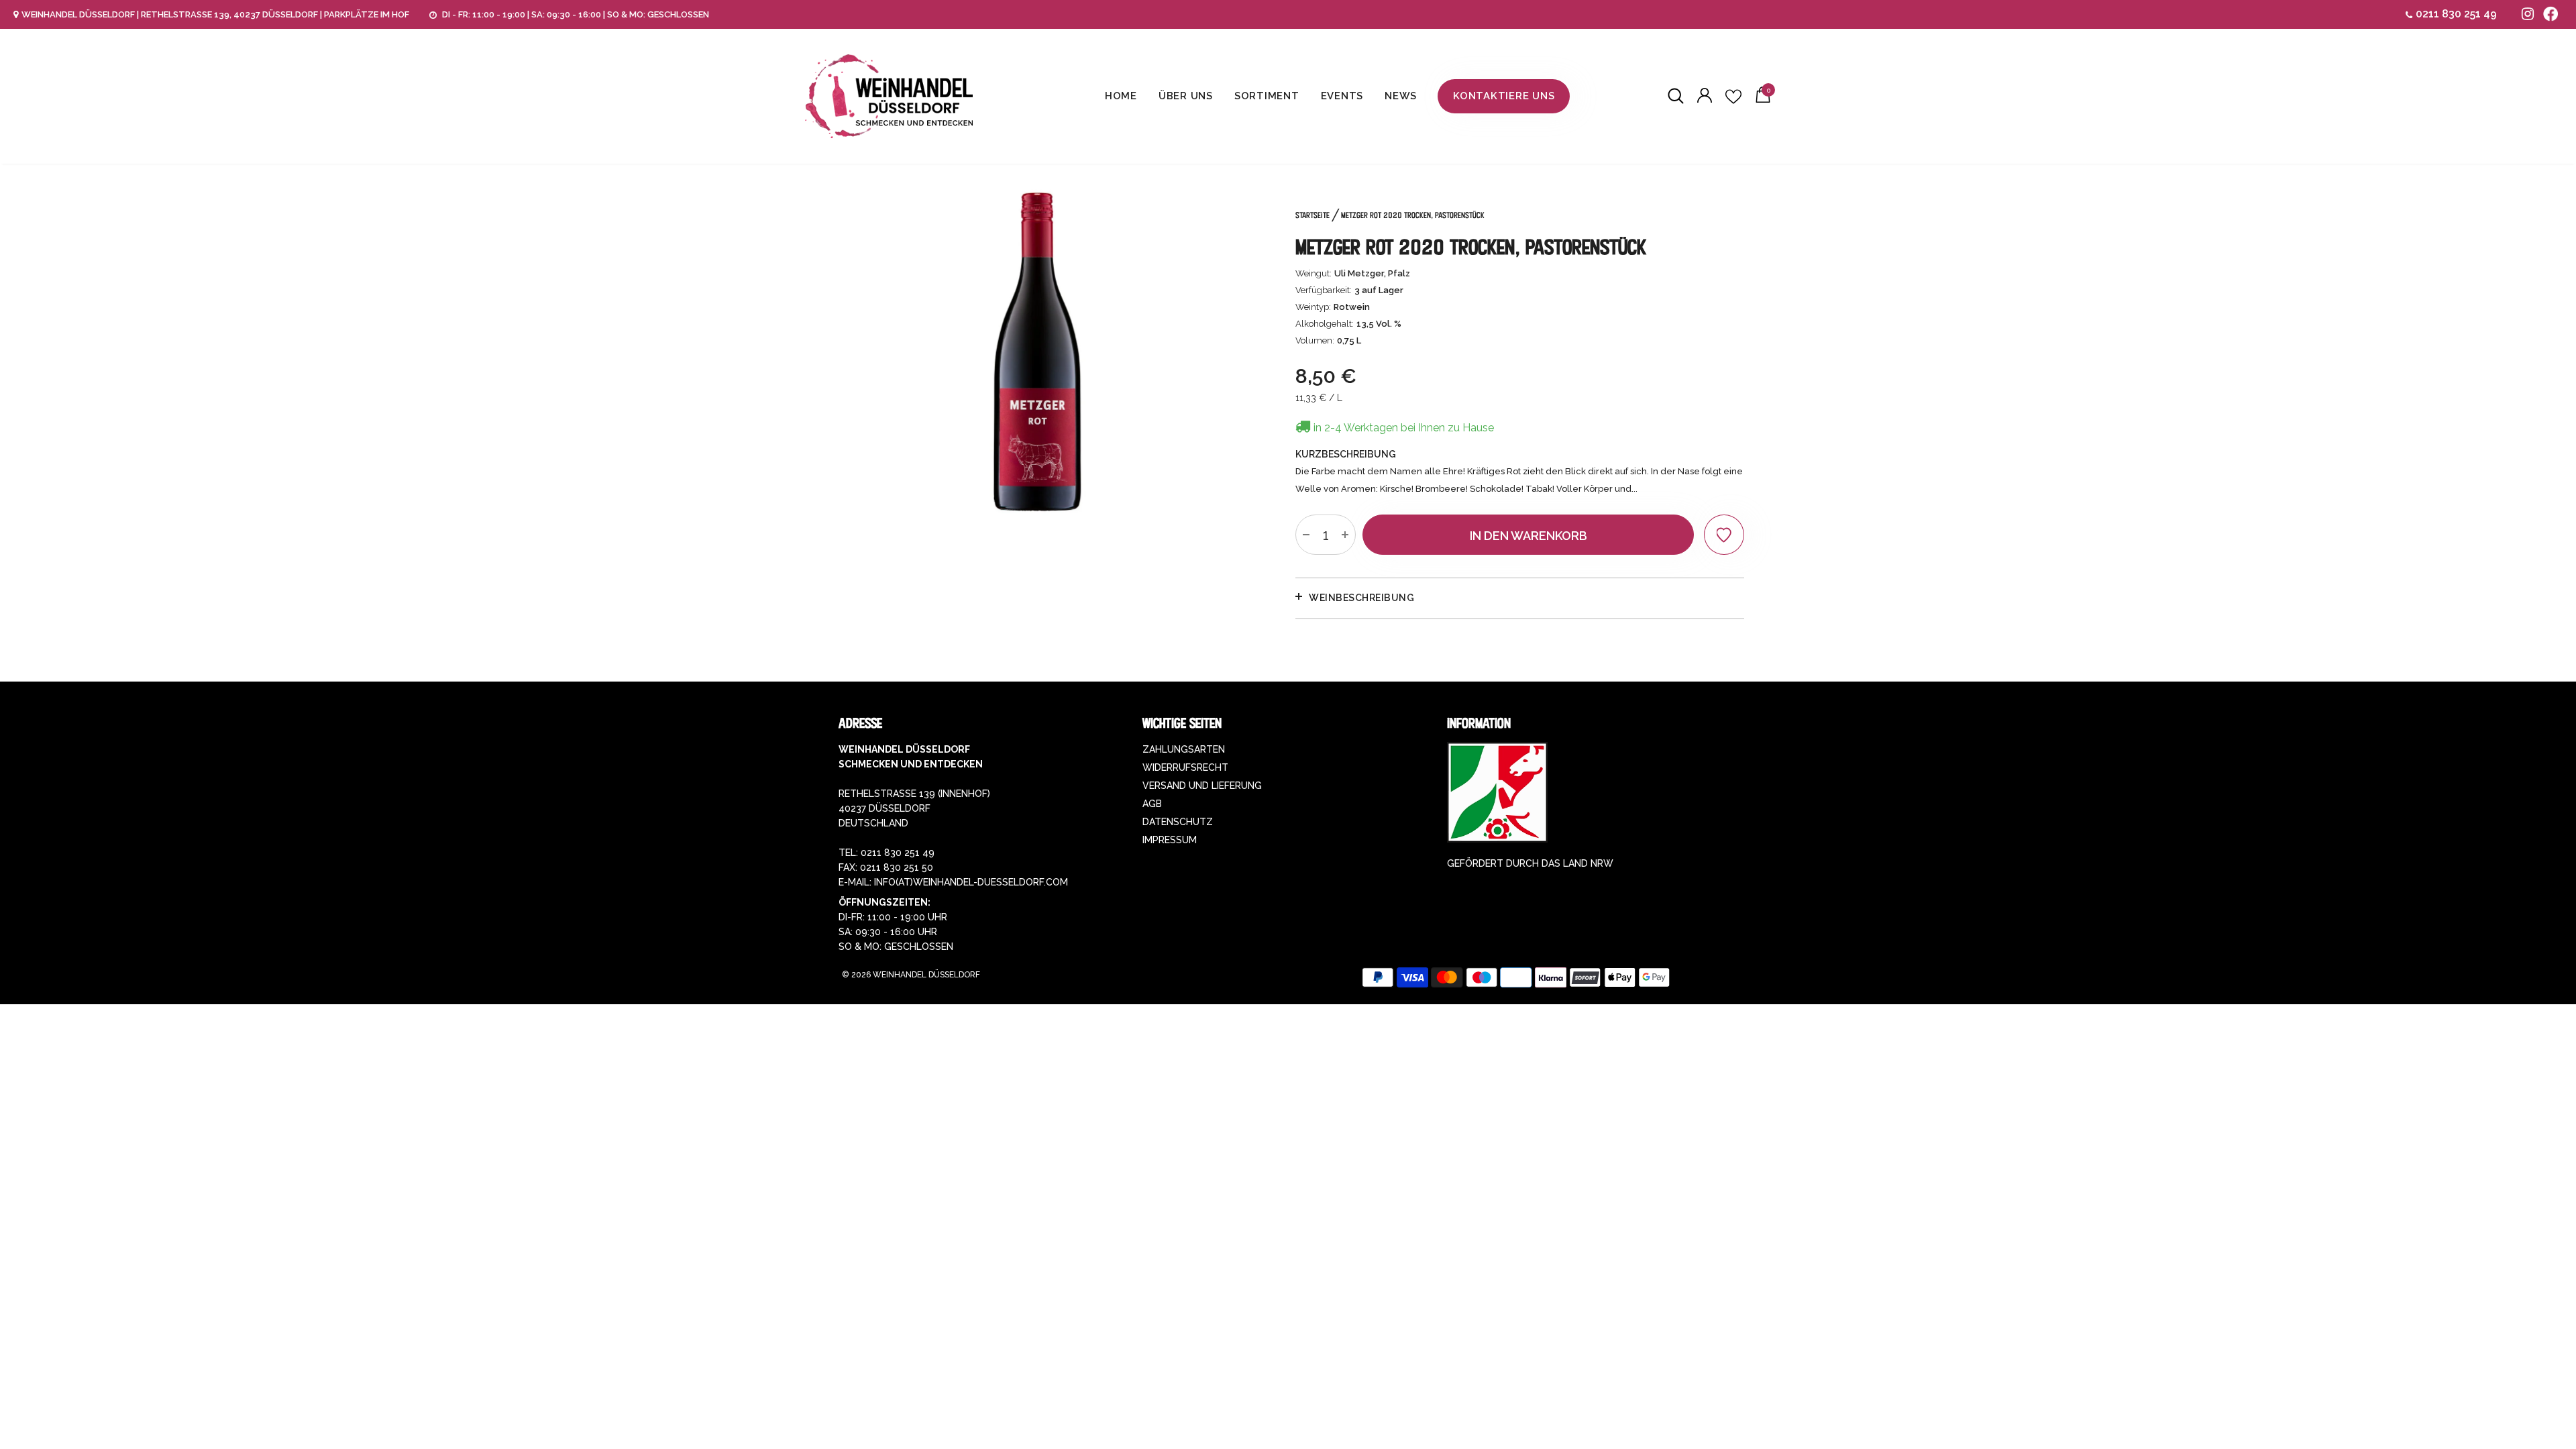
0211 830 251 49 (2456, 14)
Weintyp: (1313, 307)
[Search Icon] (1676, 97)
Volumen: (1315, 340)
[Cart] (1763, 99)
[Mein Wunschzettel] (1733, 97)
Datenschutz (1178, 822)
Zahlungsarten (1184, 749)
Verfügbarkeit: (1324, 290)
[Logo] (889, 96)
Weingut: (1313, 273)
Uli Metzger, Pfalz (1372, 273)
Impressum (1170, 840)
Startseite (1312, 215)
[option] (1037, 352)
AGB (1152, 804)
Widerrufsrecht (1185, 767)
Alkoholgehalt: (1325, 324)
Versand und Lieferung (1202, 786)
